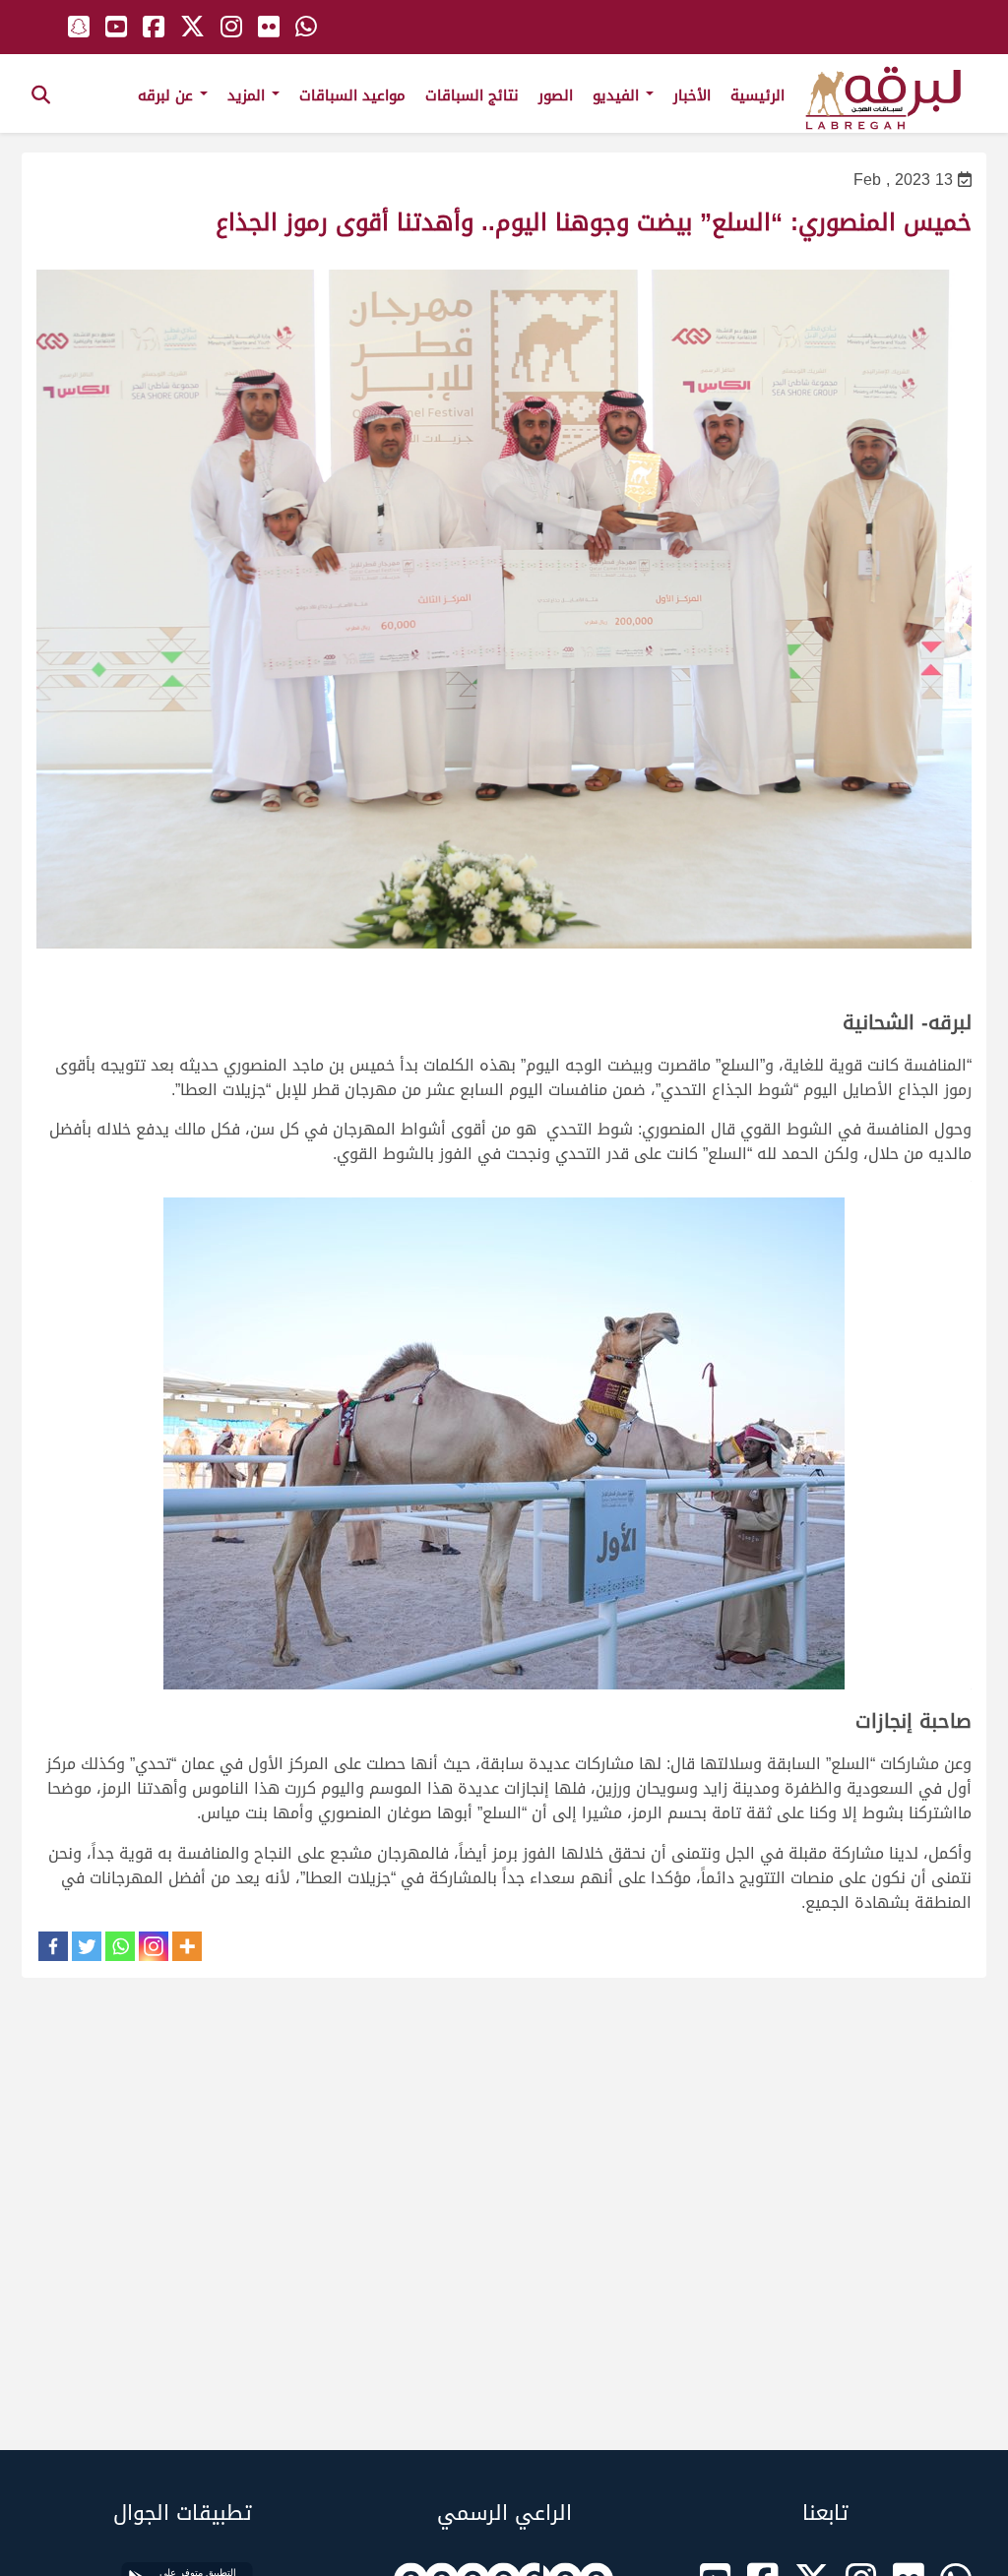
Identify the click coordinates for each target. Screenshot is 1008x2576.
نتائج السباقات (472, 95)
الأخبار (692, 95)
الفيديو (618, 95)
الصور (556, 95)
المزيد (249, 95)
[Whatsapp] (120, 1946)
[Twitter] (87, 1946)
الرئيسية (757, 95)
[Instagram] (154, 1946)
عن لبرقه (168, 95)
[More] (187, 1946)
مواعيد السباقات (352, 95)
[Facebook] (53, 1946)
